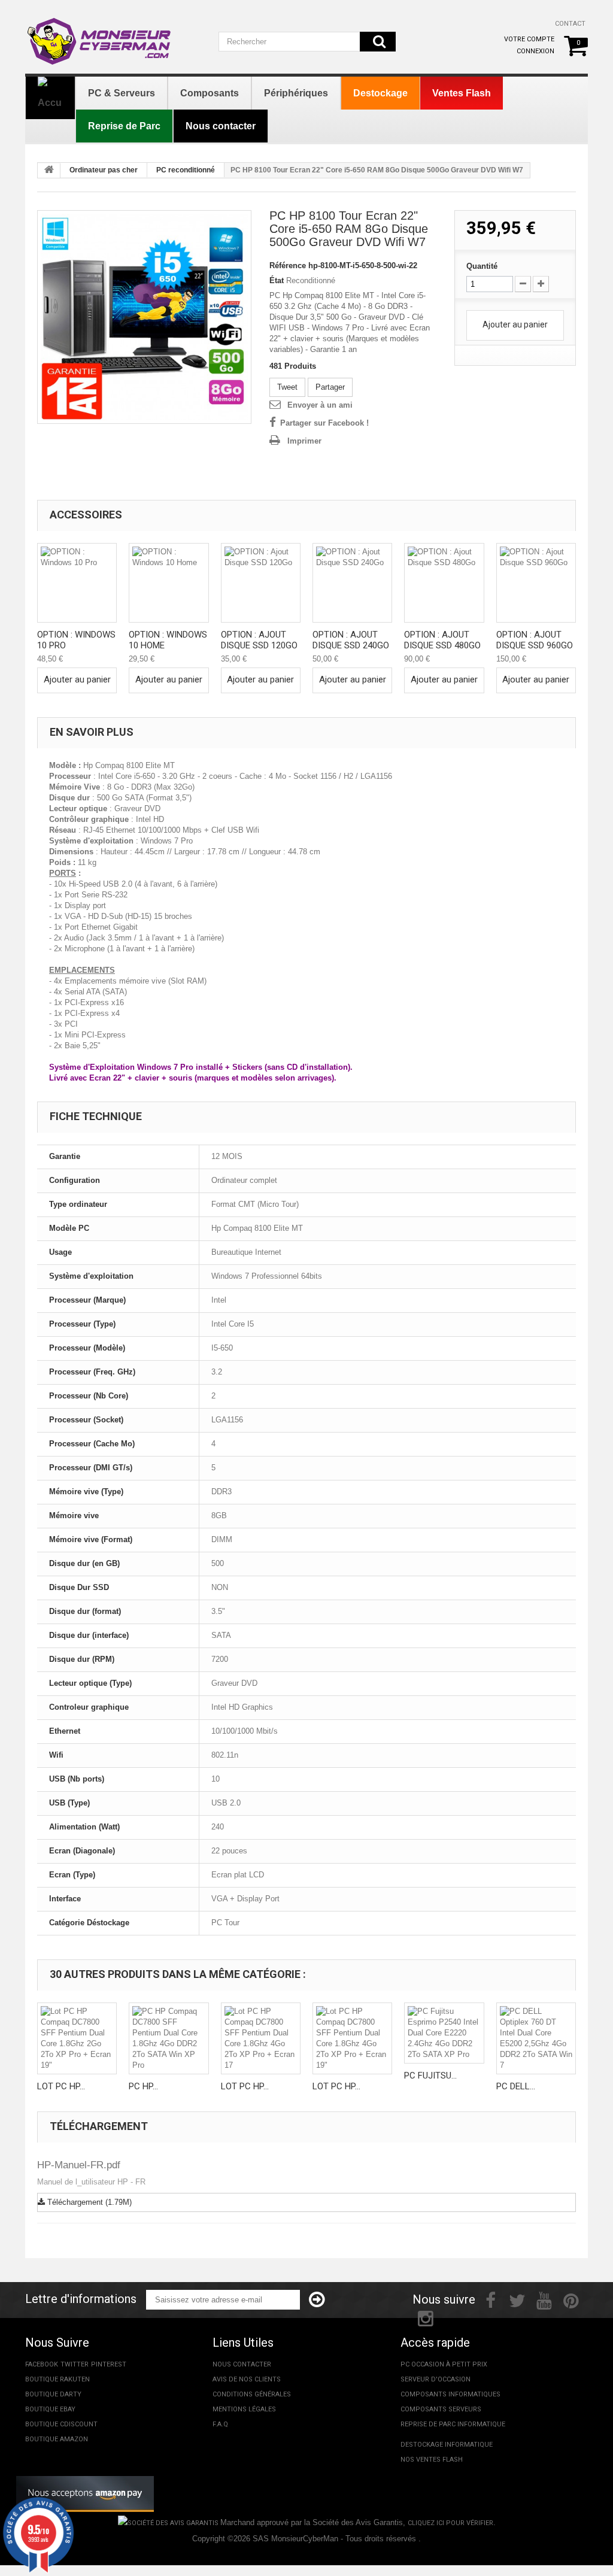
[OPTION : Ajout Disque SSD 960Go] (536, 583)
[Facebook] (491, 2299)
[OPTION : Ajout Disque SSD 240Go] (352, 583)
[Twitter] (517, 2299)
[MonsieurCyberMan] (113, 35)
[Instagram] (426, 2317)
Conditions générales (252, 2394)
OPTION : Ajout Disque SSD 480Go (442, 640)
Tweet (287, 387)
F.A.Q (220, 2424)
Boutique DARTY (53, 2394)
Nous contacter (242, 2364)
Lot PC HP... (61, 2086)
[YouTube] (544, 2299)
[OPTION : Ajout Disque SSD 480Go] (444, 583)
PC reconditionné (186, 170)
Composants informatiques (450, 2394)
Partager (330, 387)
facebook (42, 2364)
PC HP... (143, 2086)
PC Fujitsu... (430, 2076)
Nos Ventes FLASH (432, 2460)
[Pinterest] (571, 2299)
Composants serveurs (441, 2409)
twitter (75, 2364)
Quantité (482, 266)
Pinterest (109, 2364)
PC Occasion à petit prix (444, 2364)
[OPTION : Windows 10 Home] (169, 583)
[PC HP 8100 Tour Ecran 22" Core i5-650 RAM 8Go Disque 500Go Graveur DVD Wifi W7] (144, 317)
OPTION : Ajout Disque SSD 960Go (535, 640)
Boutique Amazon (57, 2439)
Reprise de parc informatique (453, 2424)
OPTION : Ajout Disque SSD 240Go (351, 640)
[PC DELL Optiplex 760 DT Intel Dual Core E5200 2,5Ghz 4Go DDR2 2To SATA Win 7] (536, 2038)
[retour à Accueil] (49, 171)
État (277, 280)
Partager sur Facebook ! (324, 423)
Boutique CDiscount (61, 2424)
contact (570, 24)
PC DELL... (516, 2086)
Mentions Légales (244, 2409)
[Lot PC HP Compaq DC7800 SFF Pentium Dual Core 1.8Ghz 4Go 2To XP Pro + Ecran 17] (261, 2038)
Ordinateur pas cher (104, 170)
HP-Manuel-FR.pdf (79, 2165)
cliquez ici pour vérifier (450, 2523)
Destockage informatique (447, 2445)
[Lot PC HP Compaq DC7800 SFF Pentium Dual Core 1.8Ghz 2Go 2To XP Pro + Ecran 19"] (77, 2038)
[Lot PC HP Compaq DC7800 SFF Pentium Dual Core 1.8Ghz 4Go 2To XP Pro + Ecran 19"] (352, 2038)
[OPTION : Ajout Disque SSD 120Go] (261, 583)
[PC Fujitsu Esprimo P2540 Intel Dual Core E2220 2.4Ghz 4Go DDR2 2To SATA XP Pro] (444, 2033)
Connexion (535, 51)
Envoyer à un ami (320, 405)
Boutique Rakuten (57, 2379)
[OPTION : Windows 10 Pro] (77, 583)
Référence (288, 266)
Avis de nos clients (247, 2379)
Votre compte (529, 39)
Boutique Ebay (50, 2409)
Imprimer (304, 441)
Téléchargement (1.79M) (88, 2202)
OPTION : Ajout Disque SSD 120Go (259, 640)
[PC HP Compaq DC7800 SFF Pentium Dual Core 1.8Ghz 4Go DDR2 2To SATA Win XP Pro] (169, 2038)
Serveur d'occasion (436, 2379)
